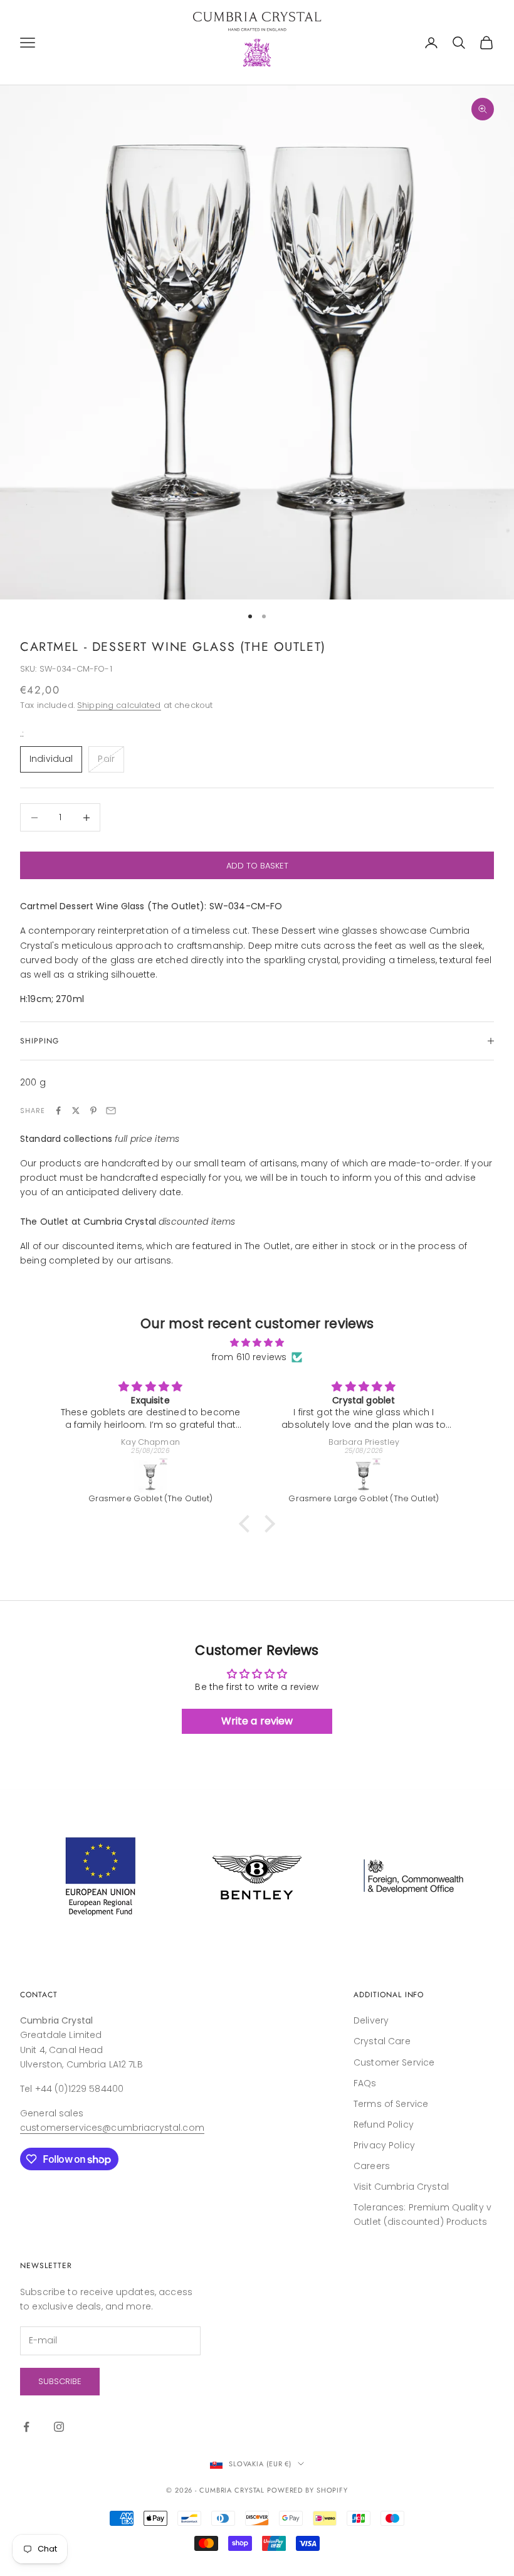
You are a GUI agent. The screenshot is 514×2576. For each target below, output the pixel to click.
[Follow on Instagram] (59, 2427)
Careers (372, 2166)
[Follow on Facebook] (26, 2427)
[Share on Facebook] (58, 1111)
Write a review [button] (257, 1721)
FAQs (365, 2083)
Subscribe (60, 2381)
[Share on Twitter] (76, 1111)
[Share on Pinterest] (93, 1111)
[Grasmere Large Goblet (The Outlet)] (364, 1475)
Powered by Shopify (307, 2490)
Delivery (371, 2020)
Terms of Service (391, 2104)
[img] (257, 1343)
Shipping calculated (119, 705)
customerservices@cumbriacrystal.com (112, 2128)
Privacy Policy (384, 2145)
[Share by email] (111, 1111)
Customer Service (394, 2062)
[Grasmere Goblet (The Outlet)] (150, 1475)
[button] (248, 1524)
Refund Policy (384, 2125)
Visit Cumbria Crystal (401, 2187)
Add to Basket (257, 866)
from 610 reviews (249, 1357)
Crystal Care (382, 2041)
